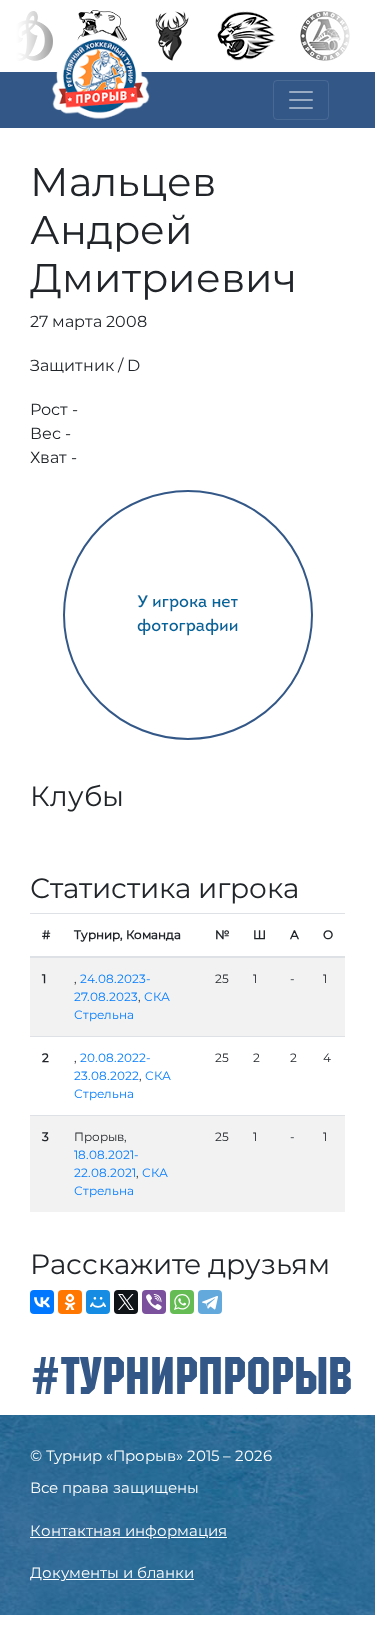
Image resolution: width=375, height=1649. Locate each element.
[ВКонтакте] (42, 1302)
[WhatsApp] (182, 1302)
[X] (126, 1302)
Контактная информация (128, 1530)
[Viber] (154, 1302)
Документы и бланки (112, 1572)
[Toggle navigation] (301, 100)
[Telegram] (210, 1302)
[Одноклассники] (70, 1302)
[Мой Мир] (98, 1302)
